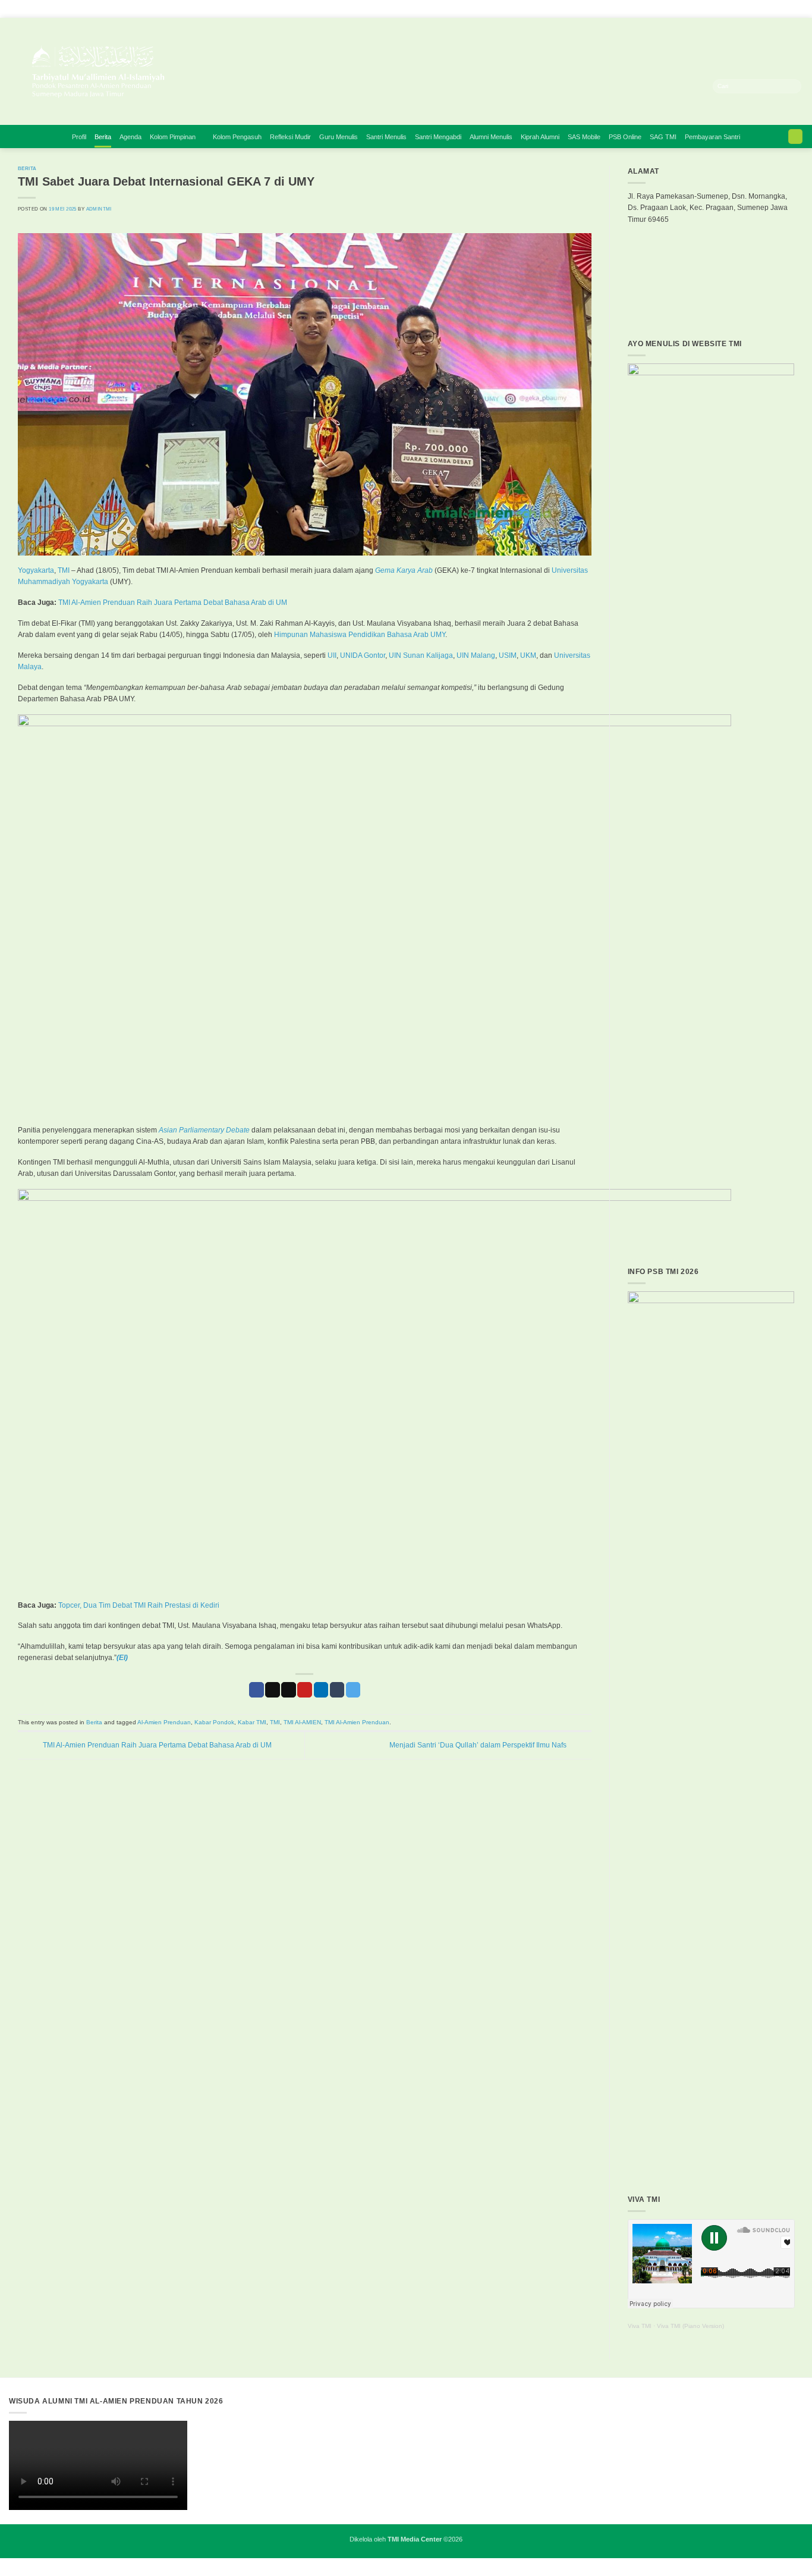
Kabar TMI (252, 1722)
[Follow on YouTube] (691, 86)
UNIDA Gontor (363, 655)
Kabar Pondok (214, 1722)
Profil (79, 137)
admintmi (99, 209)
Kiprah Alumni (540, 137)
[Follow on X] (645, 86)
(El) (122, 1658)
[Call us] (680, 86)
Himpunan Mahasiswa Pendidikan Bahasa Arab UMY (360, 635)
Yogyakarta (36, 570)
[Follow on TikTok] (633, 86)
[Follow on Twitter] (656, 86)
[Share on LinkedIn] (321, 1690)
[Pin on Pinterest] (305, 1690)
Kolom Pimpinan (173, 137)
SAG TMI (663, 137)
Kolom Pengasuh (237, 137)
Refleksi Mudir (290, 137)
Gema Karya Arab (404, 570)
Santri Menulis (386, 137)
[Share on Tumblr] (337, 1690)
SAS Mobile (584, 137)
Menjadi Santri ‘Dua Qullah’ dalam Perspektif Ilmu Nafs (479, 1745)
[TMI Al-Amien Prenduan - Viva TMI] (217, 71)
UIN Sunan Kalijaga (421, 655)
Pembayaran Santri (712, 137)
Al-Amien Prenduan (164, 1722)
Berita (103, 137)
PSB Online (625, 137)
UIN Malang (476, 655)
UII (332, 655)
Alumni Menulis (491, 137)
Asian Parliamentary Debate (204, 1130)
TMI (64, 570)
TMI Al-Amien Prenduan (357, 1722)
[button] (795, 137)
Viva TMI (640, 2326)
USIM (508, 655)
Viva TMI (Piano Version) (690, 2326)
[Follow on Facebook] (610, 86)
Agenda (130, 137)
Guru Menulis (339, 137)
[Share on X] (273, 1690)
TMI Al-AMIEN (302, 1722)
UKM (527, 655)
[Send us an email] (668, 86)
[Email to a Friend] (289, 1690)
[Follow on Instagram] (622, 86)
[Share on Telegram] (353, 1690)
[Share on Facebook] (256, 1690)
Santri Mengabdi (438, 137)
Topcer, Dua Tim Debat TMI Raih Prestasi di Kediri (139, 1605)
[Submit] (793, 86)
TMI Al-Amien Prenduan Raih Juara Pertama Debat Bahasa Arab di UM (172, 603)
